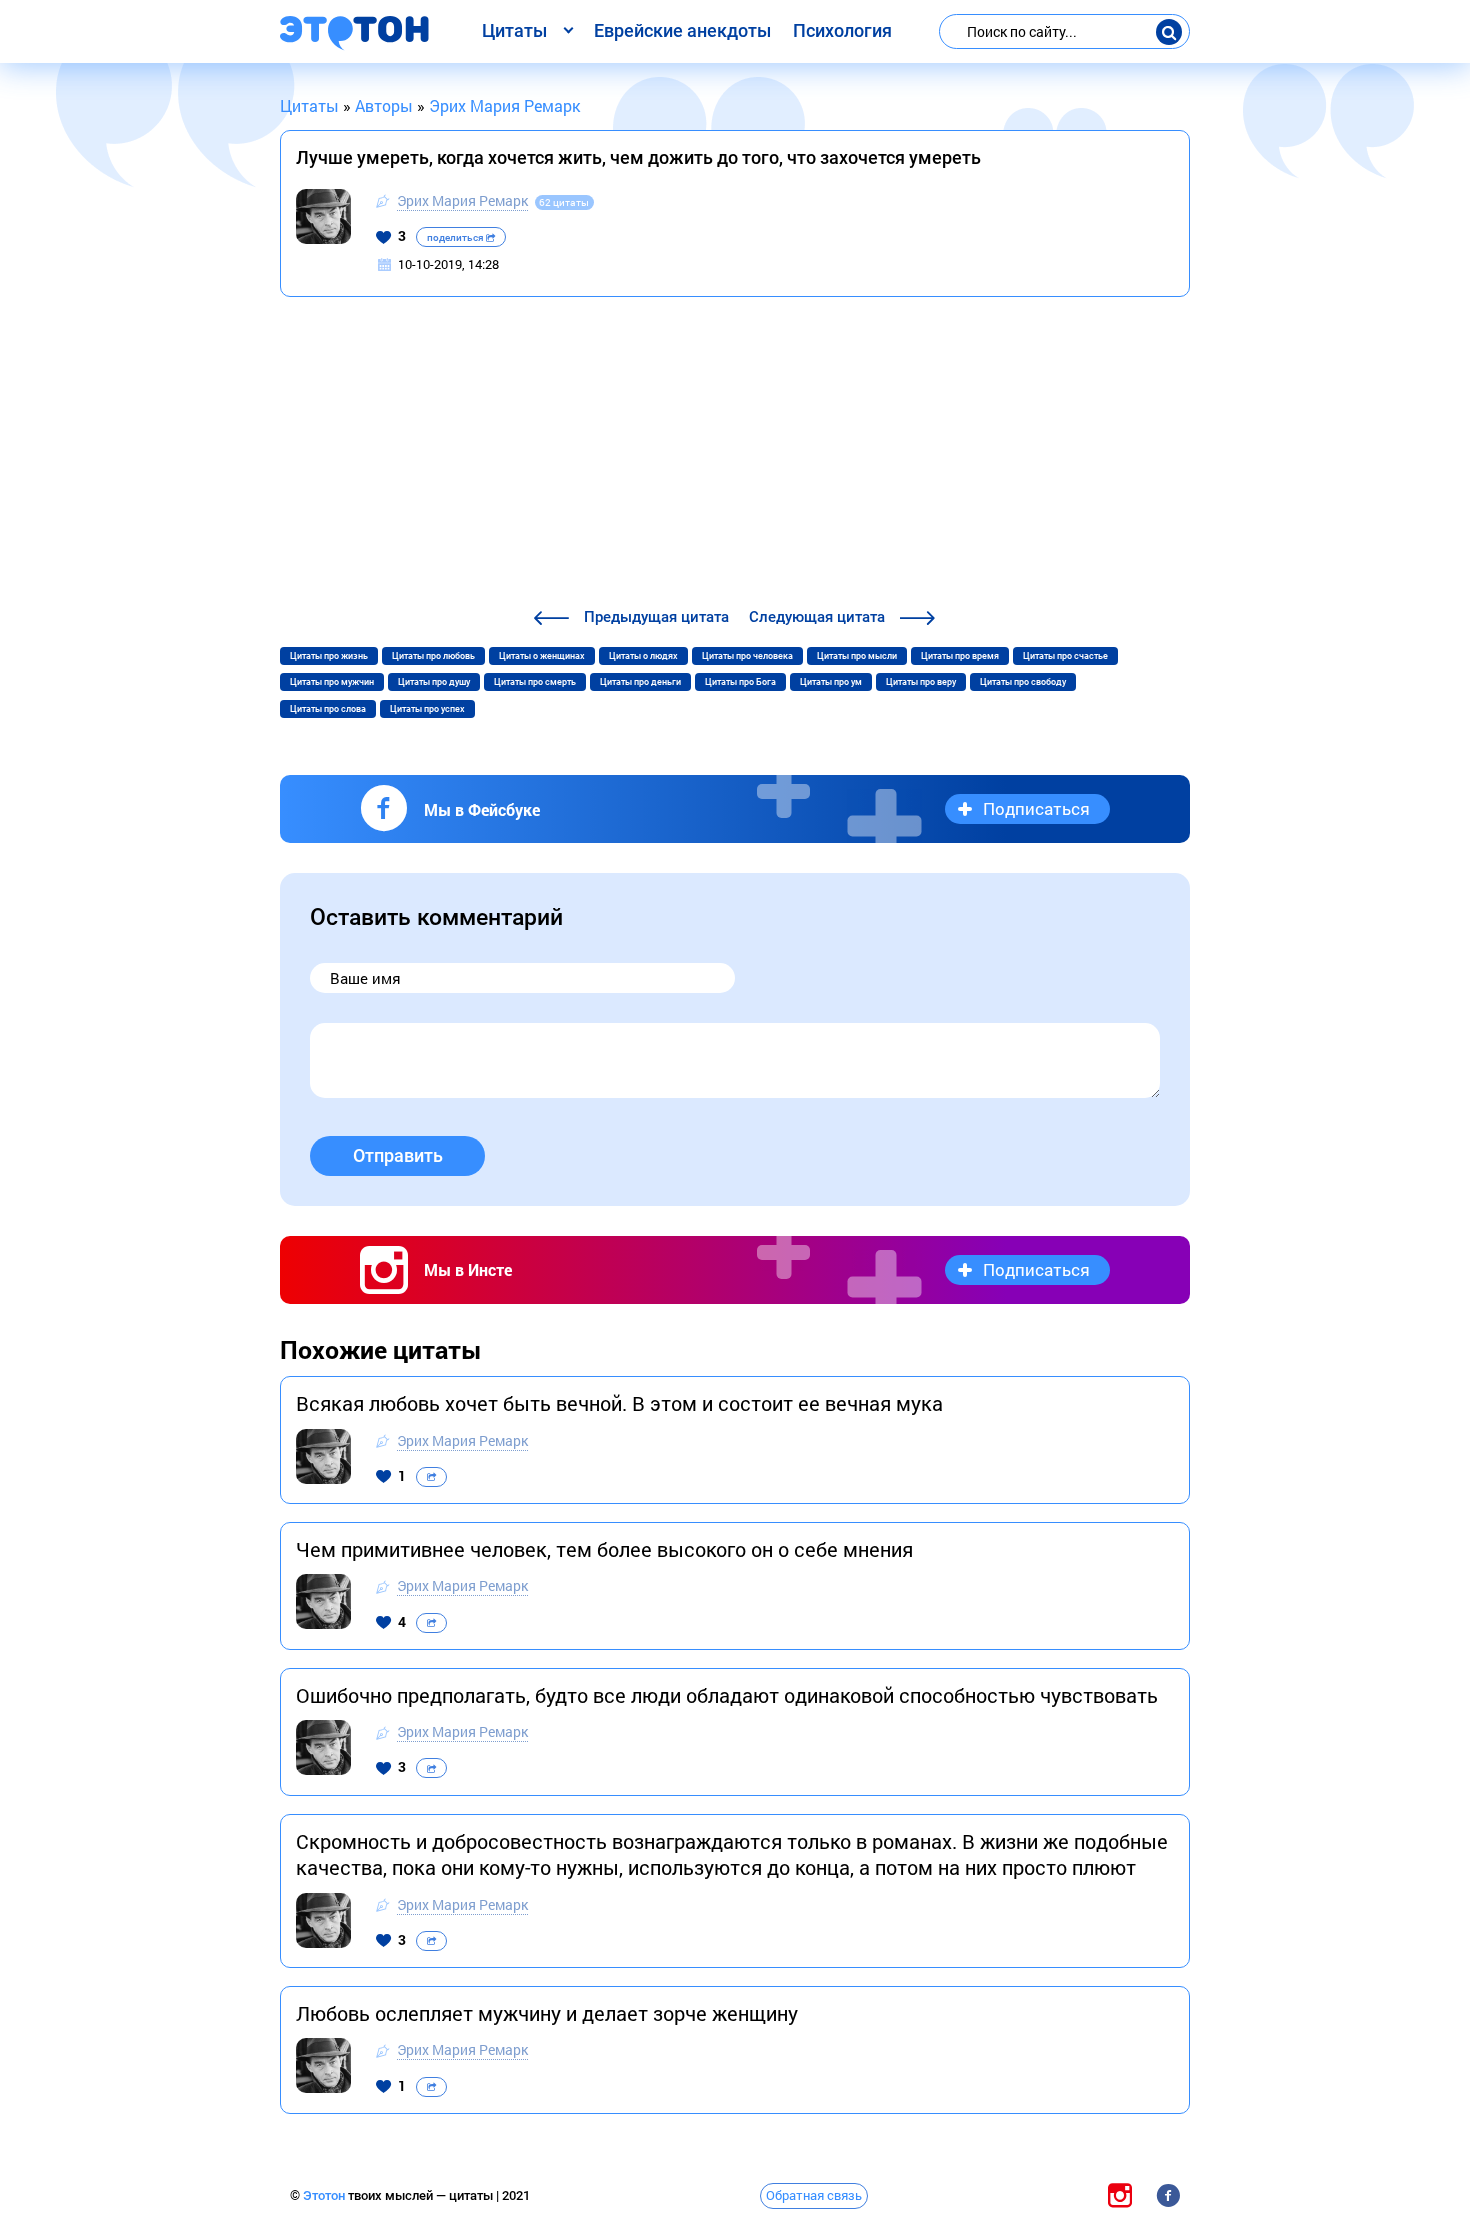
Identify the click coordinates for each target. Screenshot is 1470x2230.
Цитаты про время (960, 656)
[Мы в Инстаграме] (1120, 2194)
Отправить (398, 1155)
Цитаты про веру (921, 682)
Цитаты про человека (747, 656)
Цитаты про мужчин (332, 682)
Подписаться (1036, 808)
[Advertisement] (735, 455)
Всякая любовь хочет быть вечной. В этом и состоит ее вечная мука (619, 1403)
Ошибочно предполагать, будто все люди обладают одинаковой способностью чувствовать (727, 1695)
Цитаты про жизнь (329, 656)
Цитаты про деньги (640, 682)
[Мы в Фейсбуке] (1168, 2194)
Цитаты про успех (427, 709)
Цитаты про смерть (535, 682)
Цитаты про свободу (1023, 682)
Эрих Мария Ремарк (462, 200)
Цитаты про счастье (1065, 656)
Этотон (325, 2195)
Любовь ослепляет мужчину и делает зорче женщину (547, 2013)
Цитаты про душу (434, 682)
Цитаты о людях (643, 656)
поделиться (456, 237)
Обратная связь (814, 2195)
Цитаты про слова (328, 709)
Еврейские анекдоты (682, 30)
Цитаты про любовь (433, 656)
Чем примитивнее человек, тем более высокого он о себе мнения (604, 1549)
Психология (842, 30)
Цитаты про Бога (740, 682)
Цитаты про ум (831, 682)
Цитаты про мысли (857, 656)
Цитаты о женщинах (542, 656)
